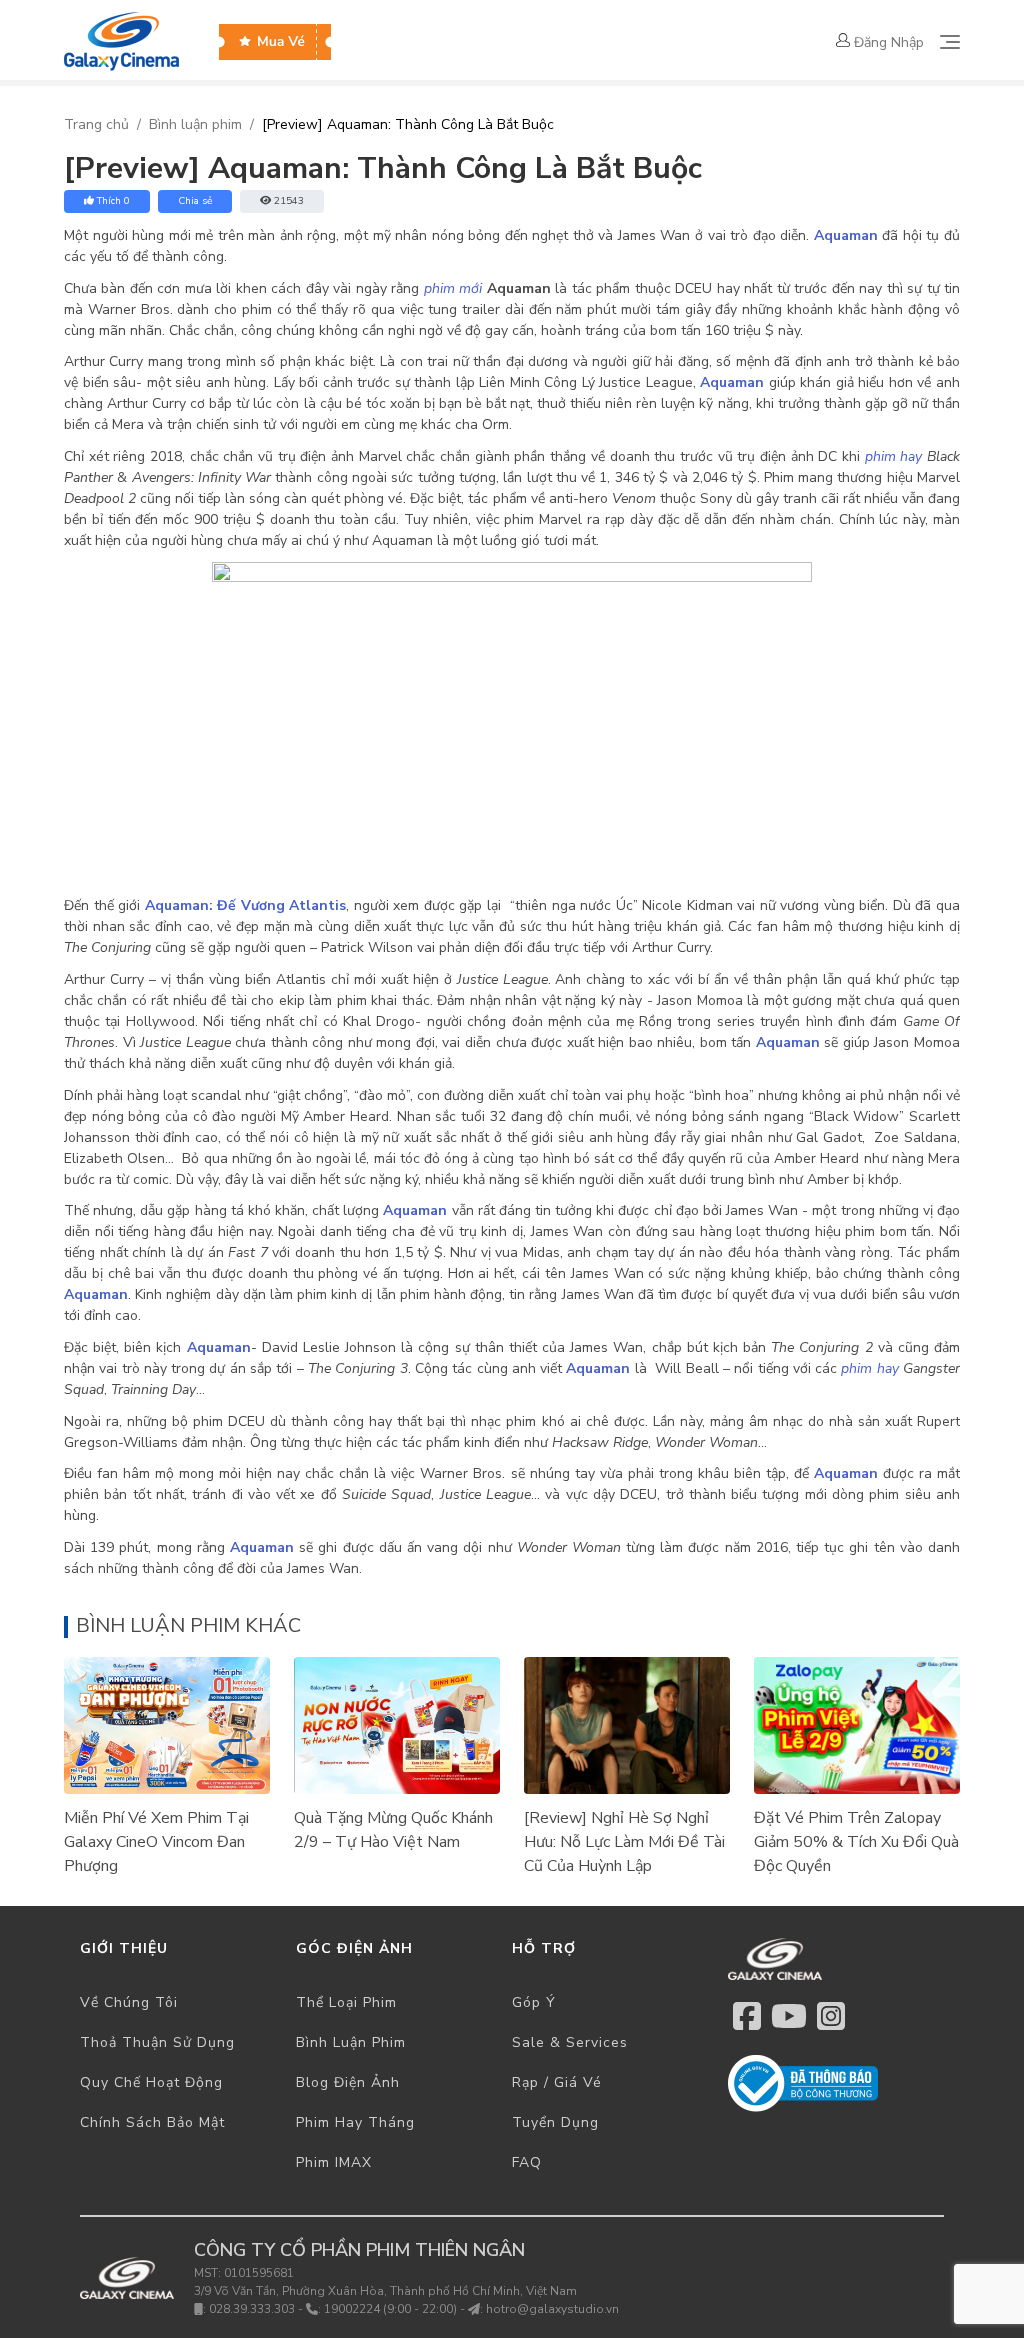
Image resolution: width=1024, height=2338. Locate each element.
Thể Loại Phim (346, 2002)
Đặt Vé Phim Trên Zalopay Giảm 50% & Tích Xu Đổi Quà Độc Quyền (856, 1842)
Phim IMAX (334, 2162)
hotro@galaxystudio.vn (552, 2309)
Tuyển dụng (555, 2122)
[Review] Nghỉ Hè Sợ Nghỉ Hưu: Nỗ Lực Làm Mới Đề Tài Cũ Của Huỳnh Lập (624, 1842)
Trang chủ (96, 124)
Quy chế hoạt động (151, 2082)
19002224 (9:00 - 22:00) (390, 2309)
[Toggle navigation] (950, 42)
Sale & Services (570, 2042)
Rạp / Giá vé (557, 2082)
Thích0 (113, 201)
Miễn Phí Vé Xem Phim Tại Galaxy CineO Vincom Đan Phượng (156, 1842)
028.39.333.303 (252, 2309)
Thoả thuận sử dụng (157, 2042)
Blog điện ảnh (348, 2082)
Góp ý (534, 2002)
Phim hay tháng (355, 2122)
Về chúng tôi (129, 2002)
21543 (289, 201)
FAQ (527, 2162)
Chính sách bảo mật (152, 2122)
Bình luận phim (195, 124)
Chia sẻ (195, 201)
